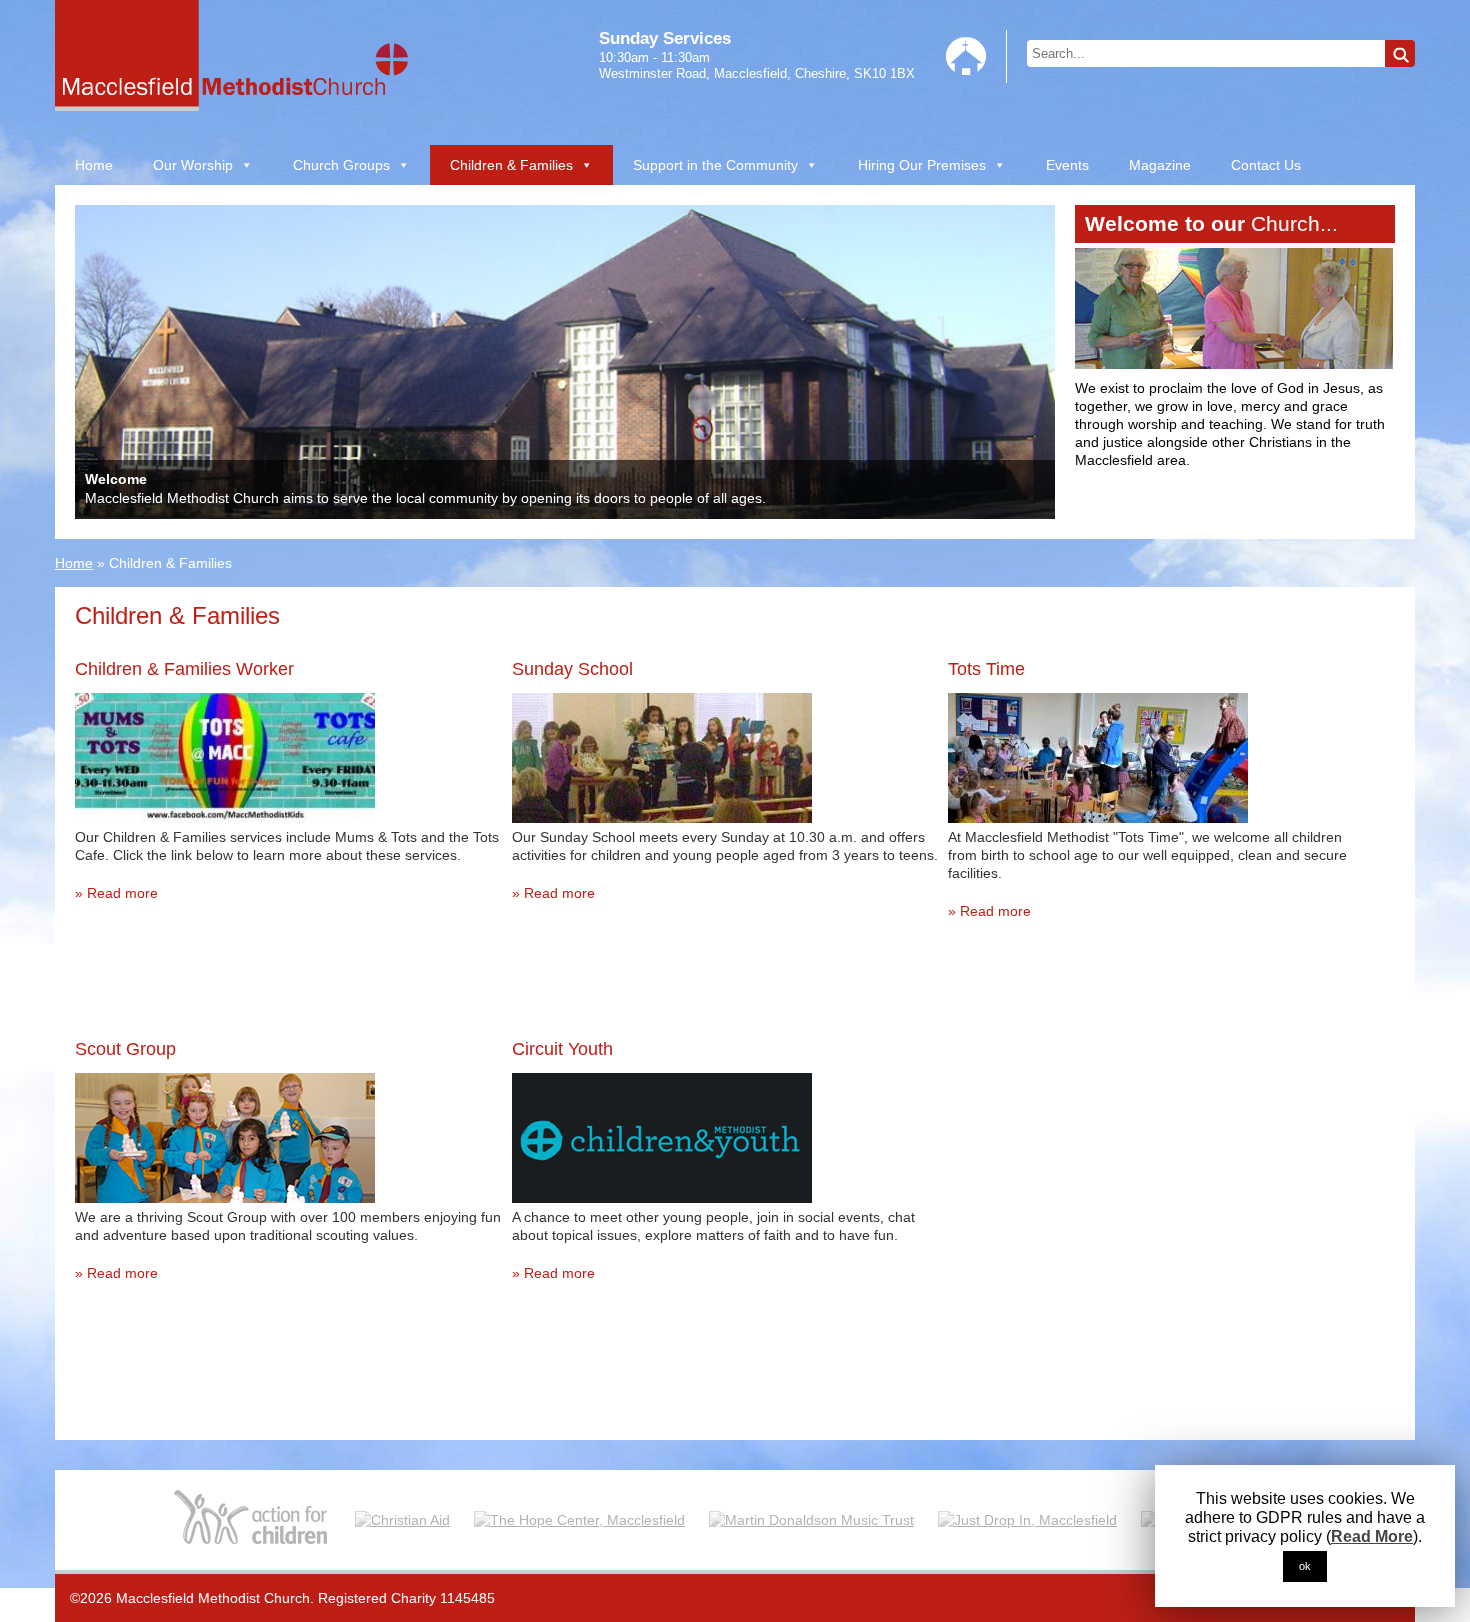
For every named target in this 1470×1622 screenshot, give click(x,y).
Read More (1372, 1536)
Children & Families (511, 165)
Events (1067, 165)
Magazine (1160, 165)
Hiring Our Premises (922, 165)
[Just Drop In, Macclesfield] (1027, 1519)
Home (94, 165)
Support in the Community (715, 165)
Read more (122, 893)
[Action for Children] (252, 1519)
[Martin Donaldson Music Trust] (811, 1519)
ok (1305, 1566)
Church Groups (341, 165)
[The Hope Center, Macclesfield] (579, 1519)
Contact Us (1266, 165)
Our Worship (193, 165)
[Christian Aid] (402, 1519)
